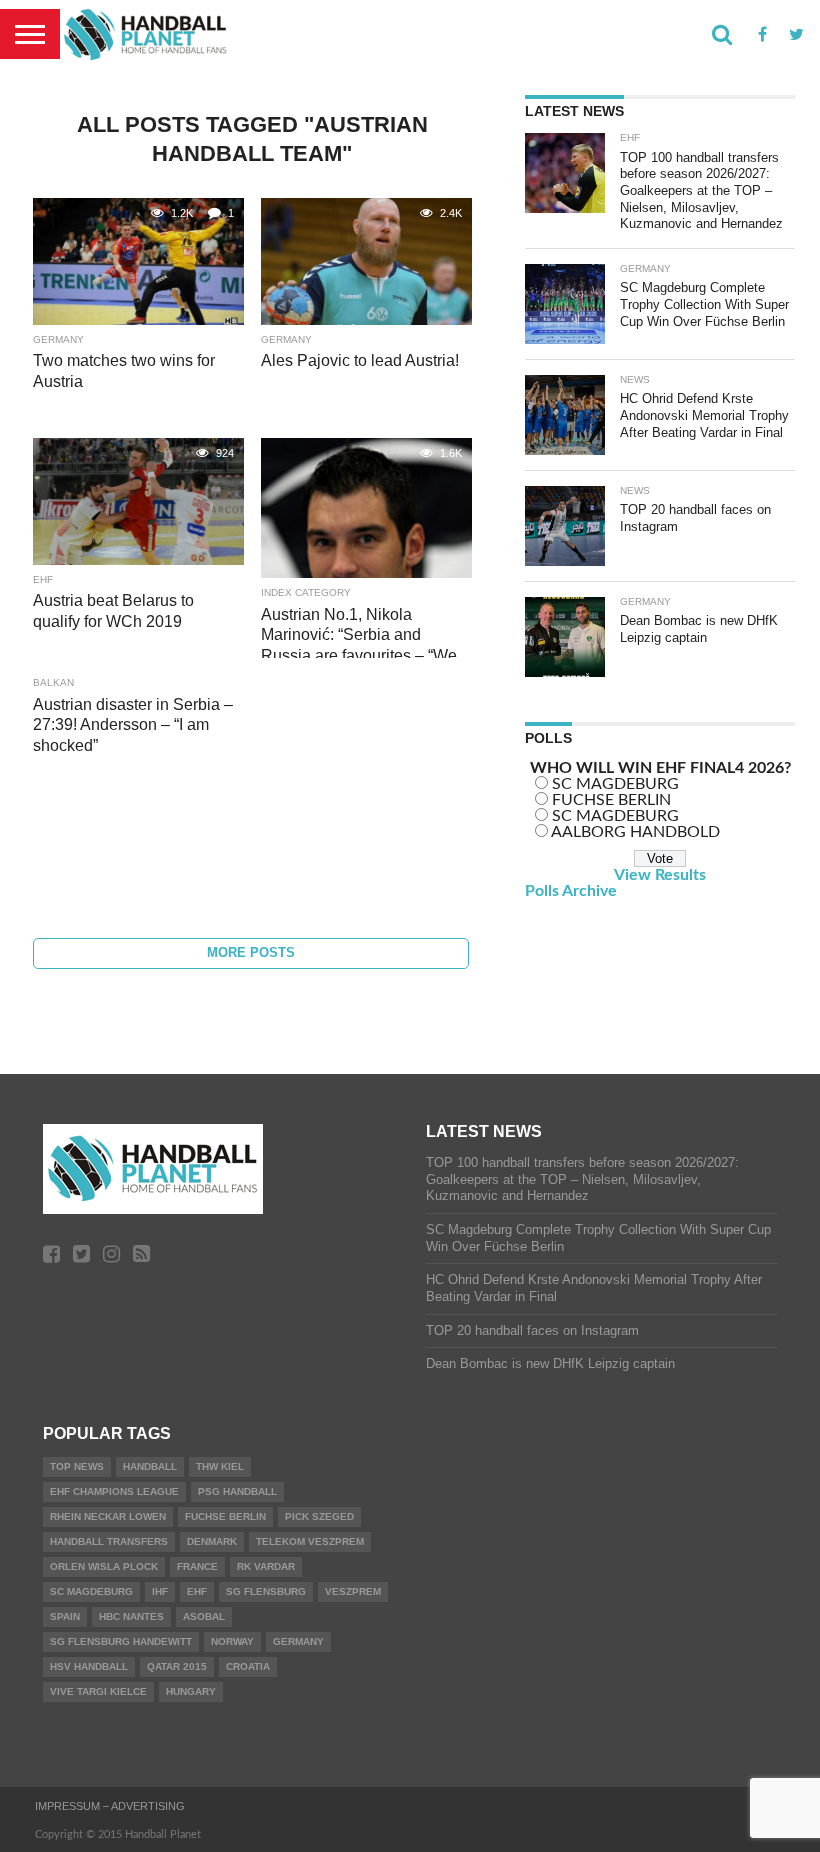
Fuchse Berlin (225, 1516)
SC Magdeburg (91, 1591)
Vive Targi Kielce (98, 1691)
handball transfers (109, 1541)
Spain (65, 1616)
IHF (160, 1591)
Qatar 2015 (177, 1666)
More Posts (251, 952)
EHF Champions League (114, 1491)
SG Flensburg (266, 1591)
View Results (660, 875)
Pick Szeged (319, 1516)
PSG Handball (237, 1491)
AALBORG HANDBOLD (635, 832)
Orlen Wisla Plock (104, 1566)
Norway (232, 1641)
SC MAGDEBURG (615, 784)
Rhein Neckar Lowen (108, 1516)
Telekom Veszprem (310, 1541)
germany (298, 1641)
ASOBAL (204, 1616)
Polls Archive (571, 891)
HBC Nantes (131, 1616)
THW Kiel (220, 1466)
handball (150, 1466)
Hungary (191, 1691)
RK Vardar (266, 1566)
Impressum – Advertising (110, 1806)
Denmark (212, 1541)
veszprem (353, 1591)
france (197, 1566)
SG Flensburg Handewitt (121, 1641)
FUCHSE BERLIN (611, 800)
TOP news (77, 1466)
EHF (197, 1591)
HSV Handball (89, 1666)
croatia (248, 1666)
